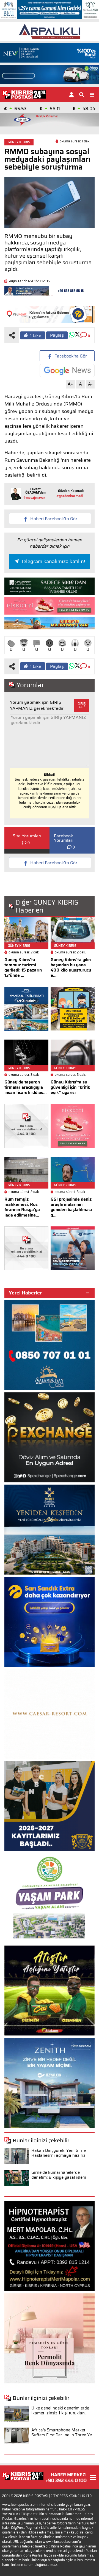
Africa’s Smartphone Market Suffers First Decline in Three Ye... (63, 2433)
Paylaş (57, 335)
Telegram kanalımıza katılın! (53, 561)
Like (36, 335)
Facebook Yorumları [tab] (64, 838)
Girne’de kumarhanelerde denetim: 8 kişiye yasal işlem (59, 2175)
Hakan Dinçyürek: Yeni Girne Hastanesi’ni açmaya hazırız (59, 2153)
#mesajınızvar (34, 498)
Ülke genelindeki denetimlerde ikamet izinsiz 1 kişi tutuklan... (60, 2411)
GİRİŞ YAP (82, 705)
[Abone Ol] (67, 371)
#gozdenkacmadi (70, 496)
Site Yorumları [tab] (27, 836)
